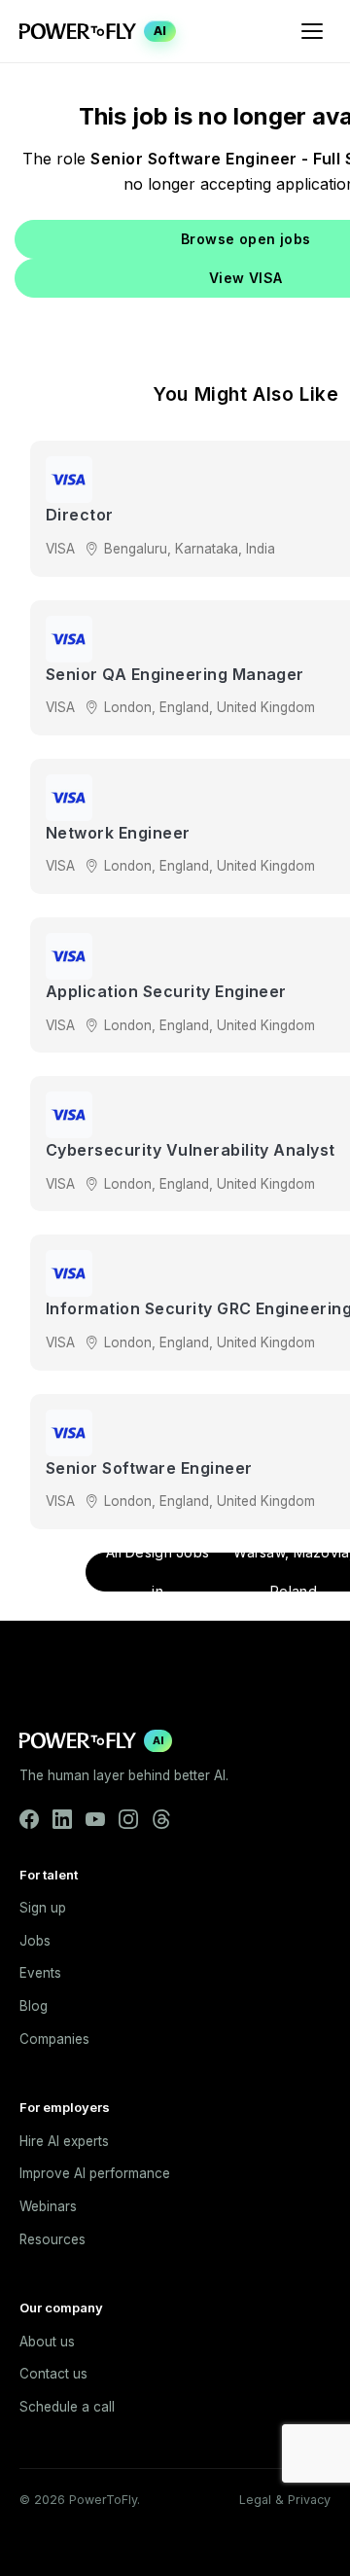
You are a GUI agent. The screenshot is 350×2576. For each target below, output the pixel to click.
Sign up (43, 1908)
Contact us (53, 2374)
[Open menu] (312, 31)
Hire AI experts (64, 2141)
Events (40, 1973)
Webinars (48, 2206)
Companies (54, 2039)
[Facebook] (29, 1819)
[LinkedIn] (62, 1819)
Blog (34, 2006)
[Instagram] (128, 1819)
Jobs (35, 1941)
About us (47, 2342)
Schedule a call (67, 2407)
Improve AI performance (95, 2173)
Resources (52, 2239)
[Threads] (161, 1819)
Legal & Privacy (285, 2500)
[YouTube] (95, 1819)
